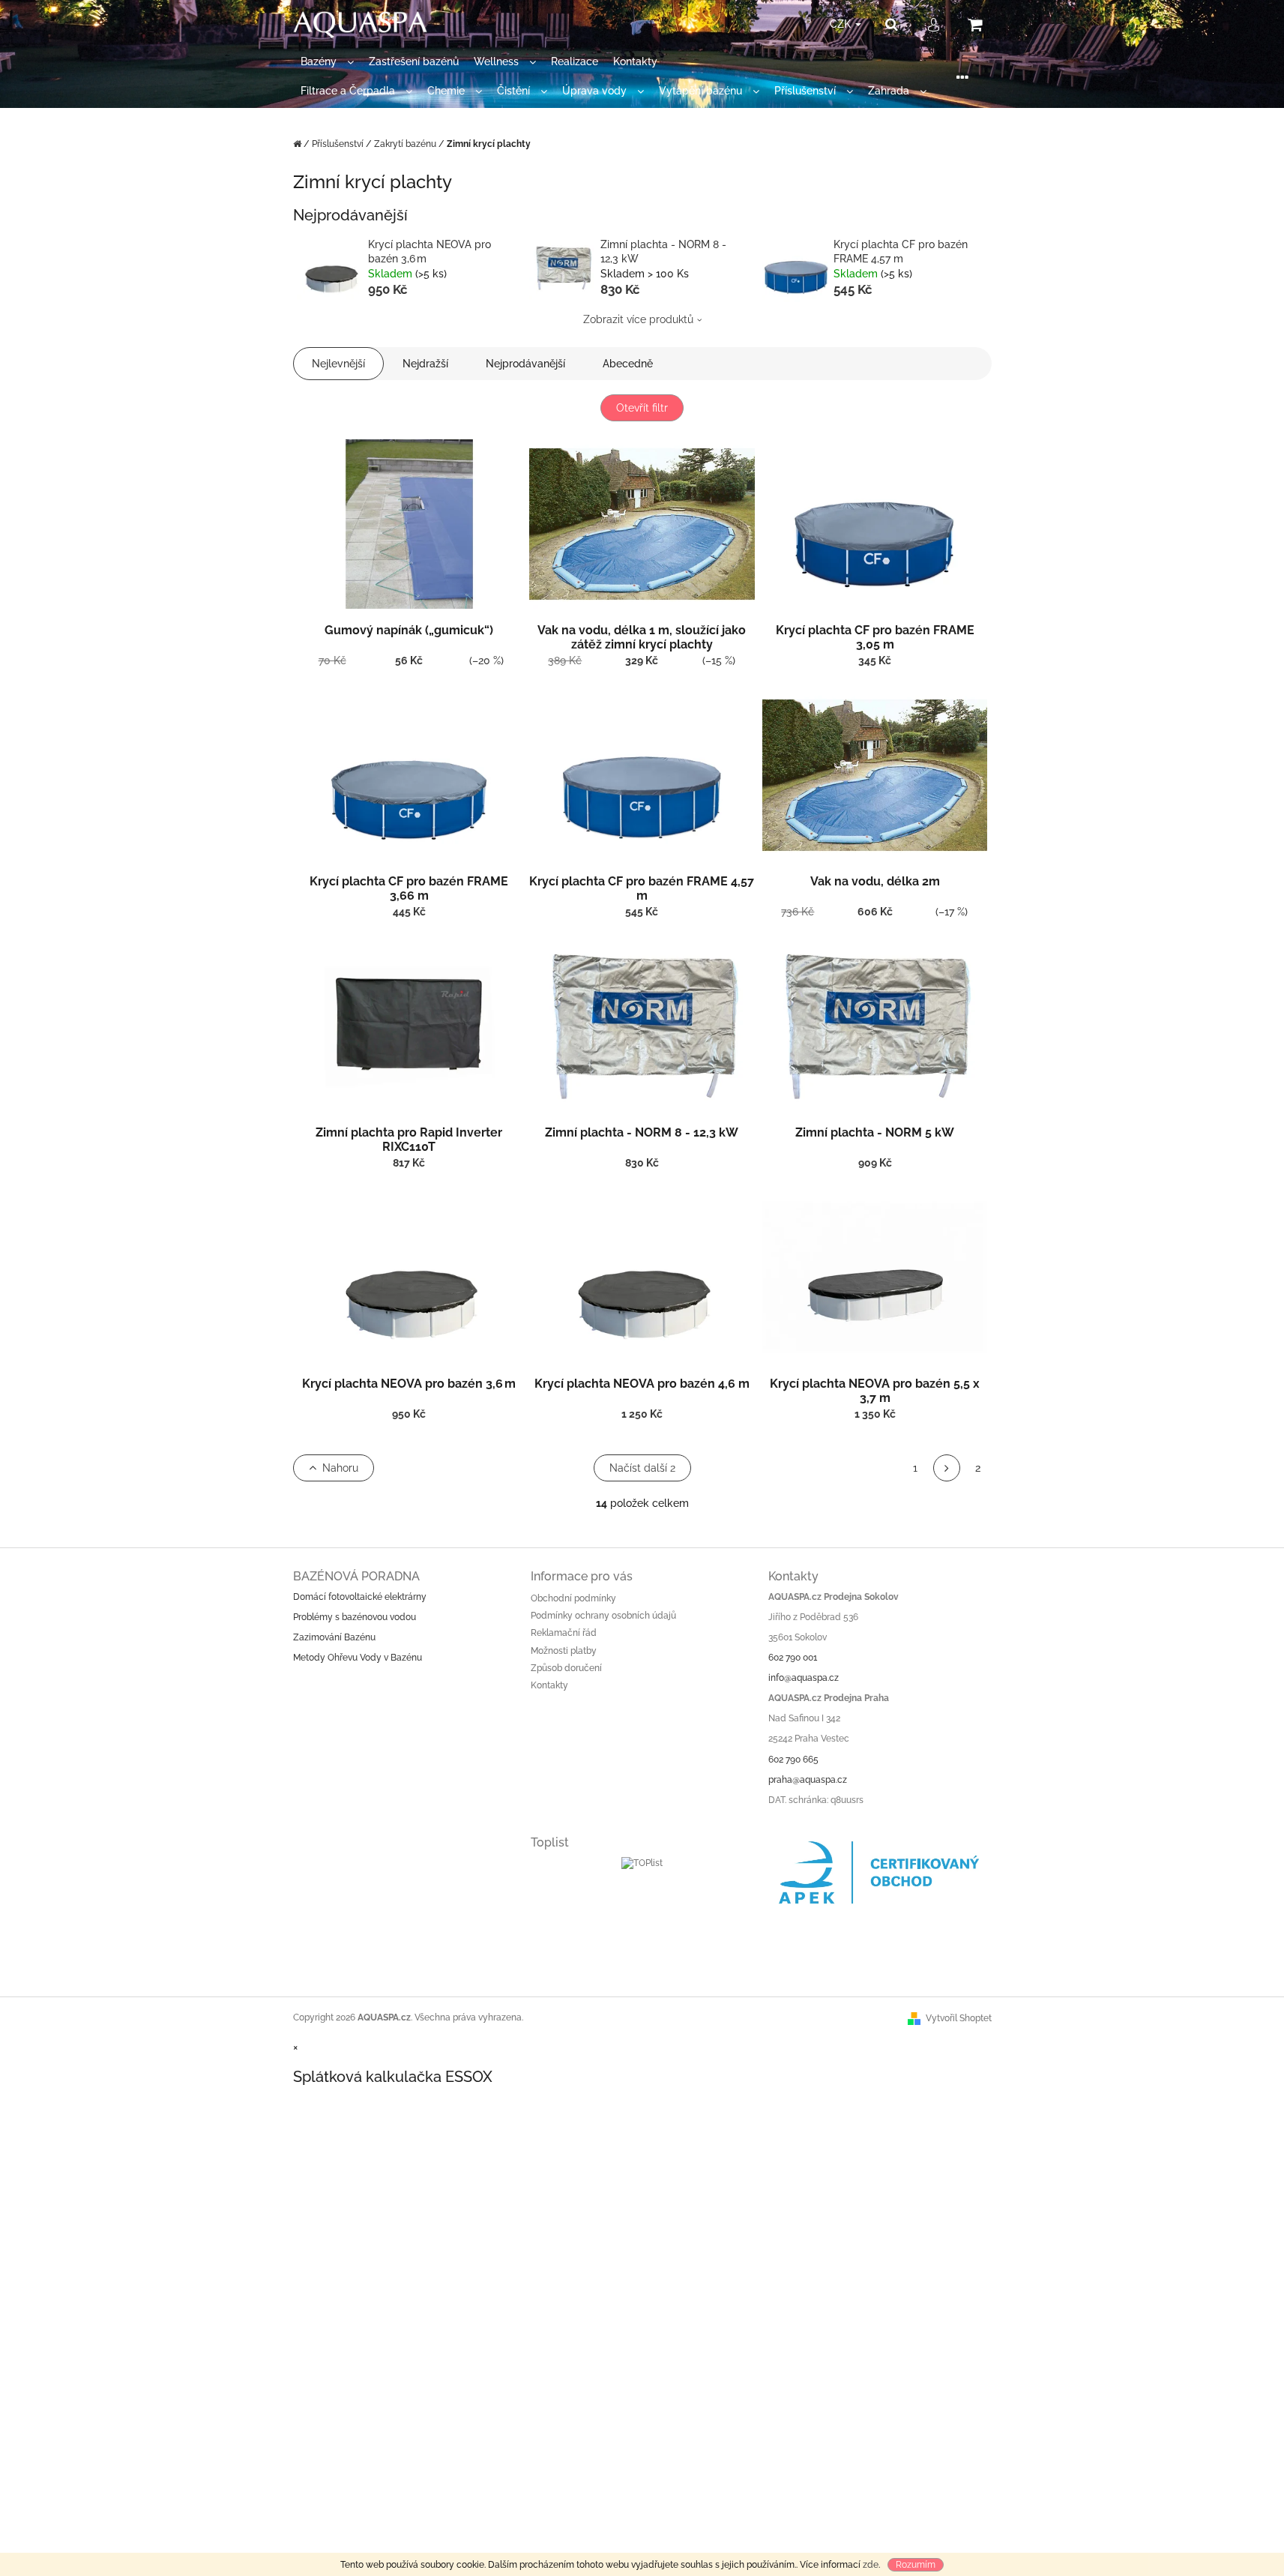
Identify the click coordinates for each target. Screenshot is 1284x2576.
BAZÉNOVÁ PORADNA (356, 1576)
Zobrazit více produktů (638, 319)
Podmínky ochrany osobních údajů (603, 1616)
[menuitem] (327, 62)
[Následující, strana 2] (947, 1468)
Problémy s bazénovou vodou (355, 1617)
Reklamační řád (564, 1633)
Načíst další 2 (642, 1468)
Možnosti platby (564, 1651)
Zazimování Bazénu (334, 1637)
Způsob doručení (566, 1668)
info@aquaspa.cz (804, 1678)
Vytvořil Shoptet (959, 2018)
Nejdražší (425, 364)
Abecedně (628, 364)
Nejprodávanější (525, 364)
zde (871, 2565)
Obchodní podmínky (573, 1598)
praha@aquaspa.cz (808, 1780)
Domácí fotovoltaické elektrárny (360, 1597)
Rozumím (916, 2565)
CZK (842, 24)
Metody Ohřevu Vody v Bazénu (358, 1658)
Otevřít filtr (642, 408)
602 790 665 (793, 1760)
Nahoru (340, 1468)
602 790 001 (793, 1658)
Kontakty (549, 1685)
